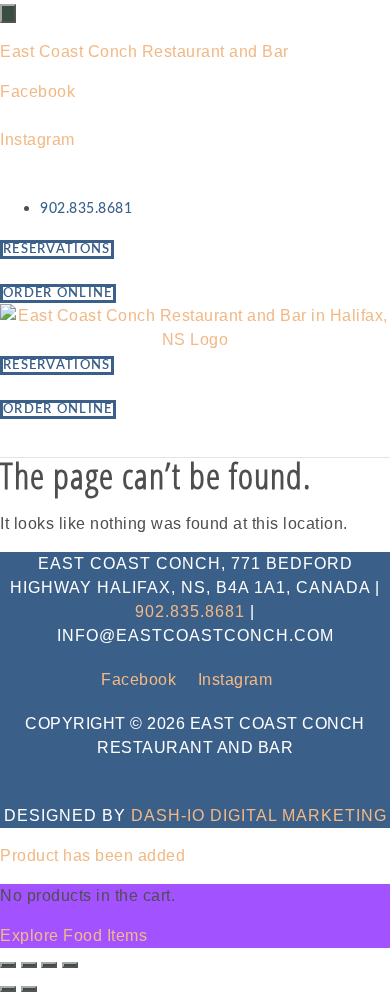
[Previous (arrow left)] (8, 989)
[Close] (8, 13)
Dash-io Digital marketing (259, 815)
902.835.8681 (190, 611)
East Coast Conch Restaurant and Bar (144, 51)
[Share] (49, 965)
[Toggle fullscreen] (29, 965)
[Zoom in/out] (8, 965)
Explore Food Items (73, 935)
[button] (195, 438)
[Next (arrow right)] (29, 989)
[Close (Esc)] (70, 965)
